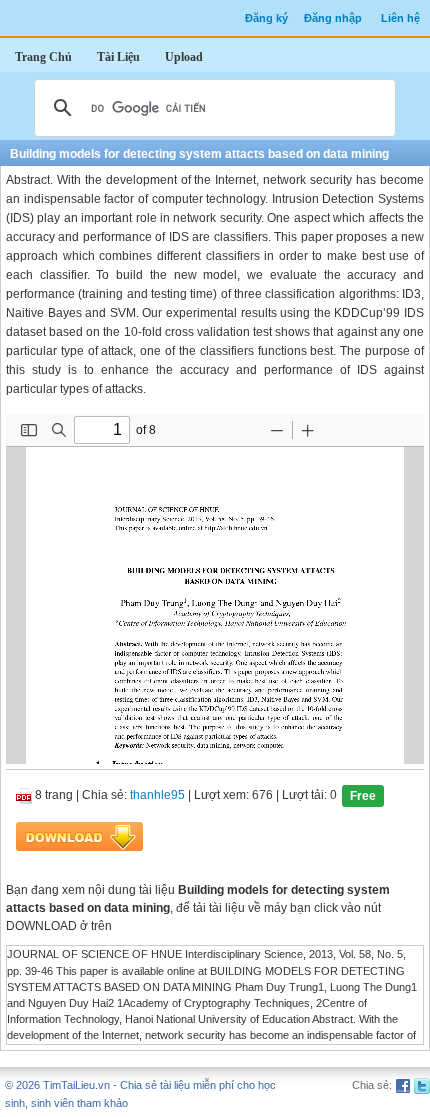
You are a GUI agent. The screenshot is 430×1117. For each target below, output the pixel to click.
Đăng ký (266, 18)
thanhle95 (157, 796)
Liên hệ (400, 18)
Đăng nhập (333, 18)
